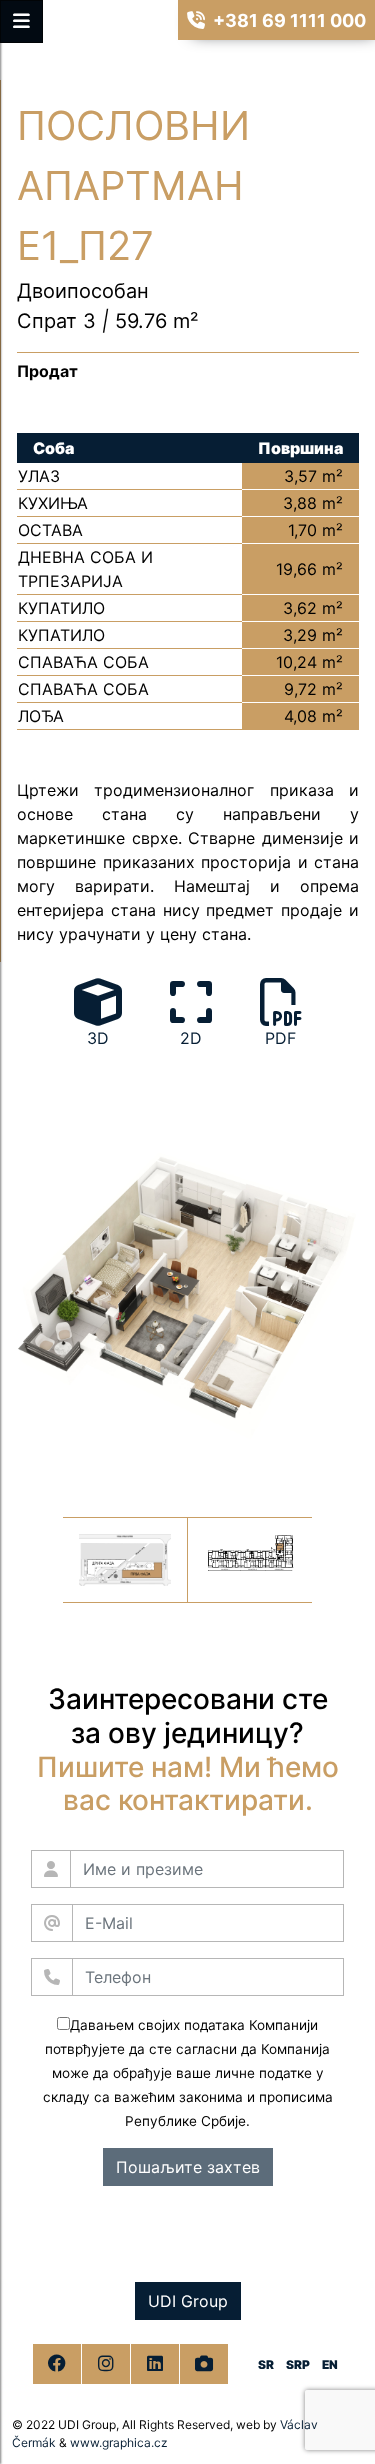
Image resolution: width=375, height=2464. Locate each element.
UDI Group (188, 2301)
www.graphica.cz (119, 2442)
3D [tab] (98, 1038)
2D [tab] (191, 1038)
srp (298, 2364)
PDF (280, 1038)
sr (266, 2364)
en (330, 2364)
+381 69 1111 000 (289, 20)
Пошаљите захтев (188, 2167)
